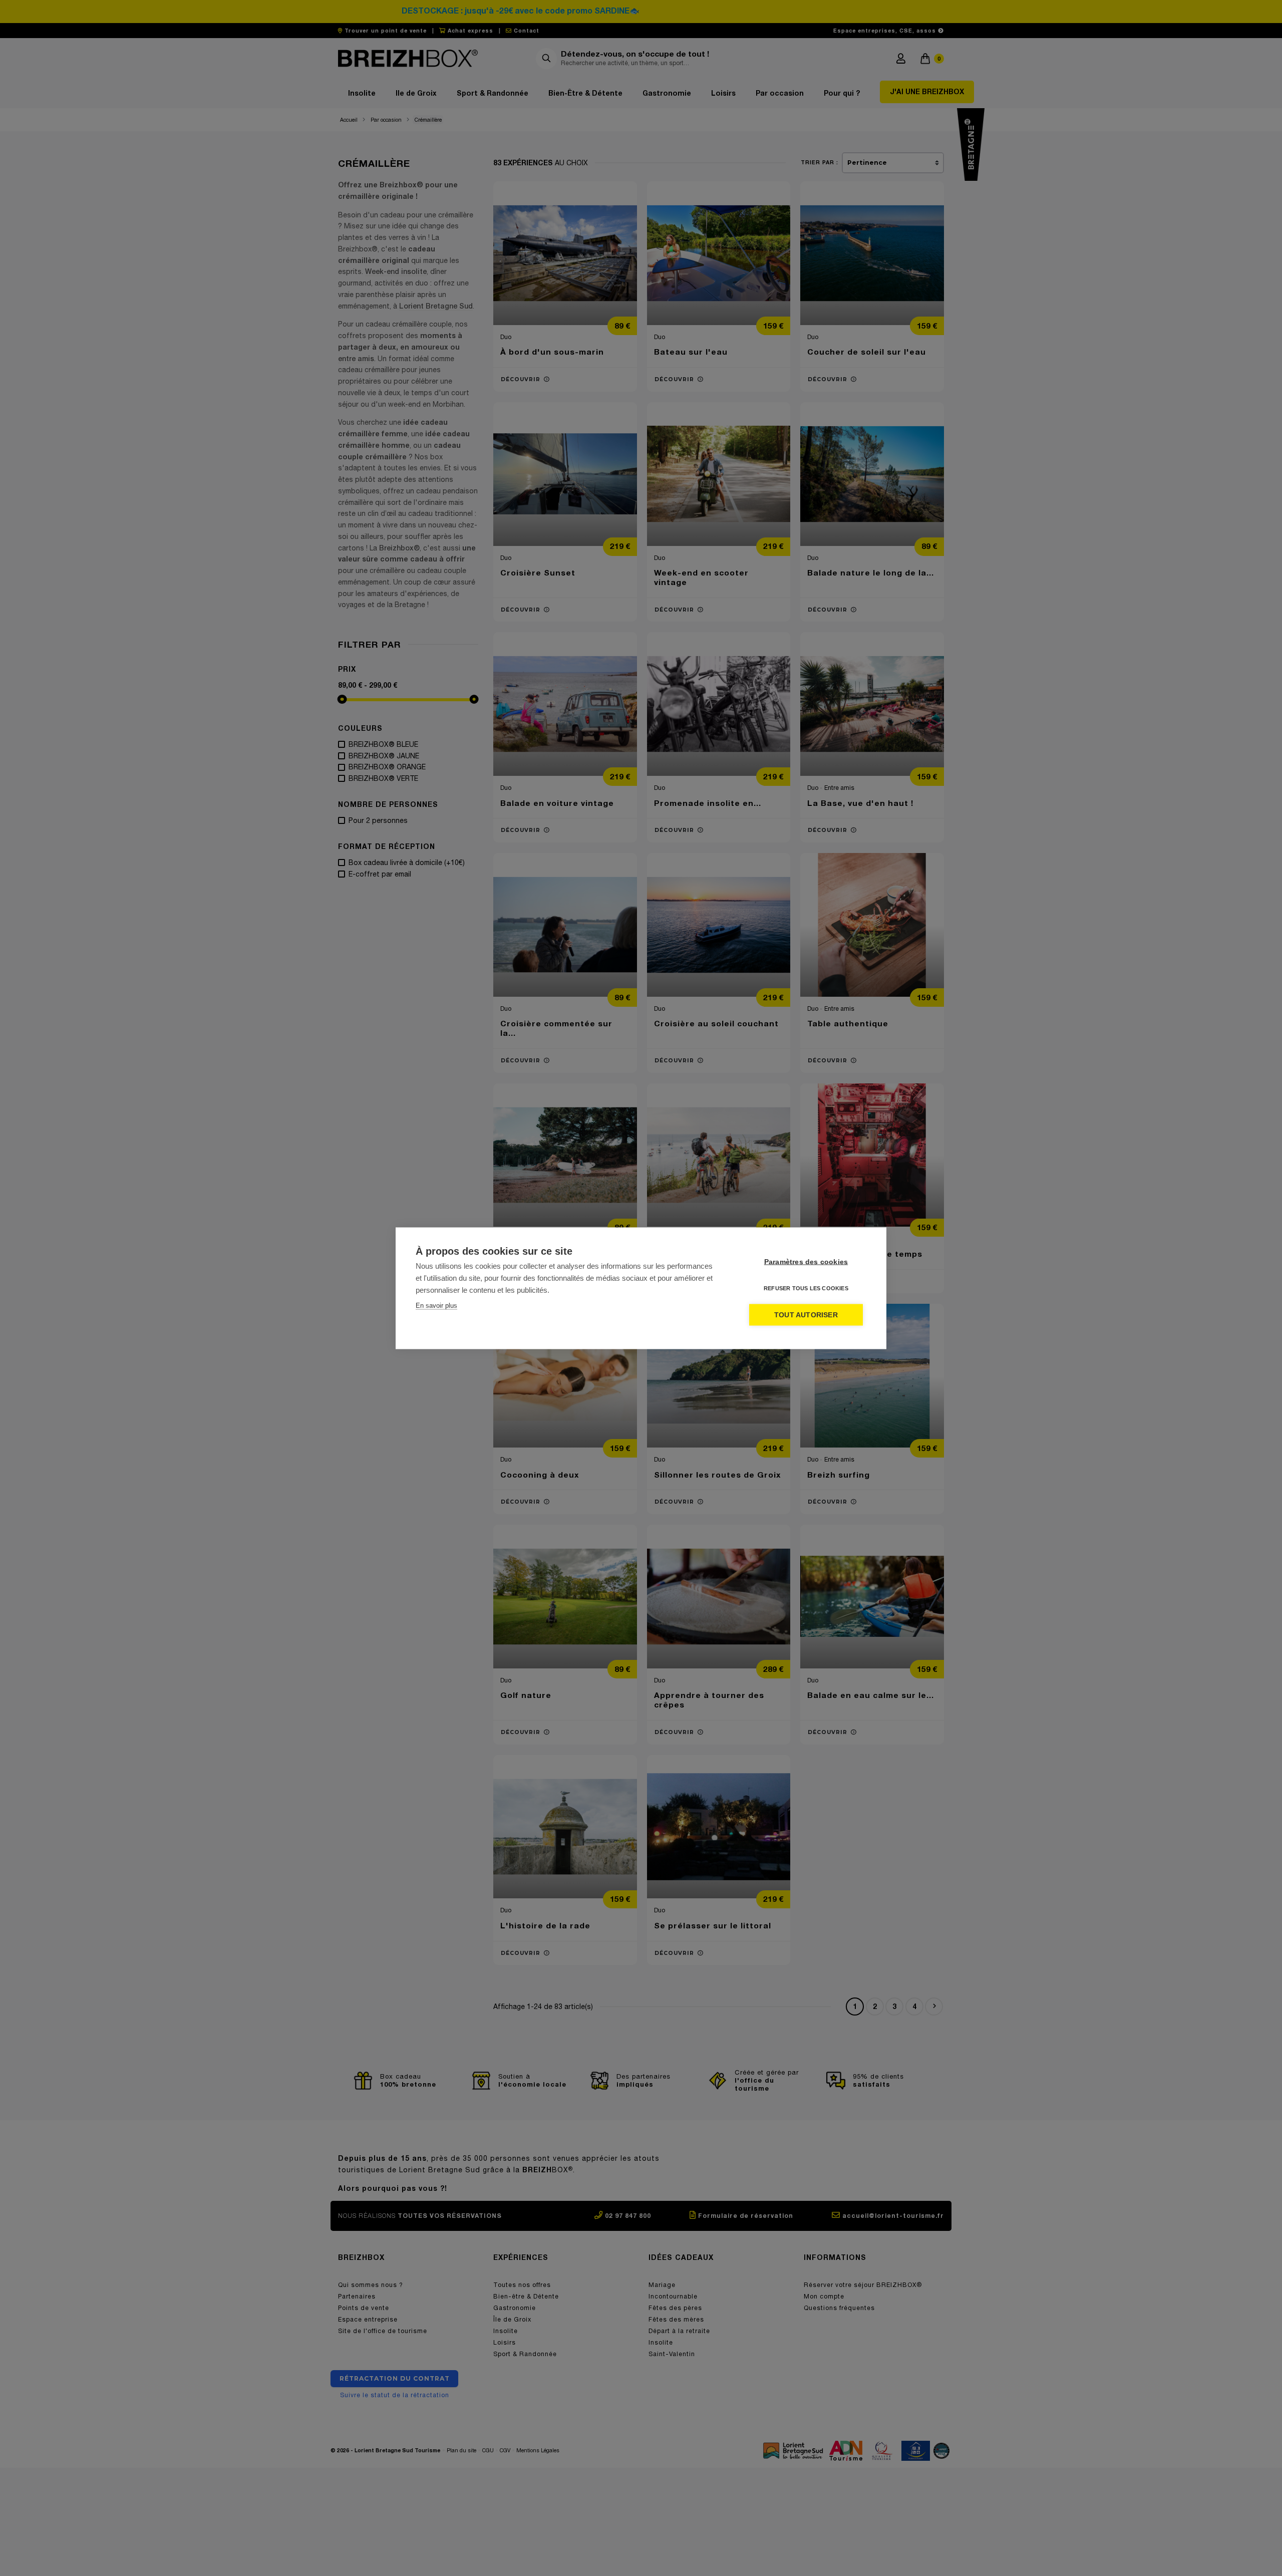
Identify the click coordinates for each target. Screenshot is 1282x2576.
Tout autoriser (806, 1315)
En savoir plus (436, 1305)
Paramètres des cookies (806, 1261)
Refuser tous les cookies (806, 1288)
